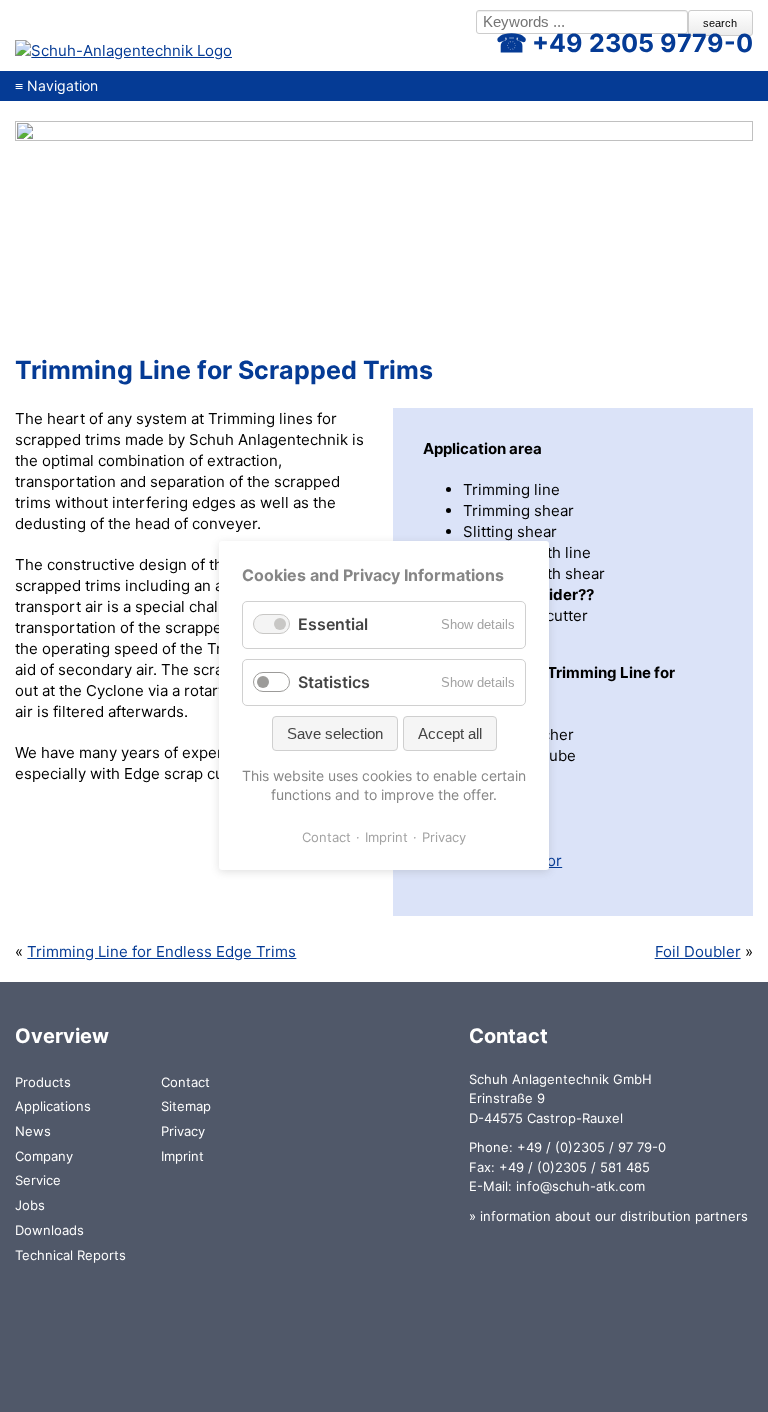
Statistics (334, 682)
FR (430, 24)
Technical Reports (70, 1255)
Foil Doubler (698, 951)
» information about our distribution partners (608, 1216)
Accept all (450, 733)
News (33, 1131)
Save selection (335, 733)
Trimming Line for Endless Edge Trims (161, 951)
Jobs (30, 1205)
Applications (53, 1106)
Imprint (182, 1156)
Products (43, 1082)
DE (364, 24)
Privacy (183, 1131)
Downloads (49, 1230)
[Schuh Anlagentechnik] (123, 50)
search (720, 23)
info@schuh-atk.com (580, 1186)
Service (38, 1180)
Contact (185, 1082)
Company (44, 1156)
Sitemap (186, 1106)
